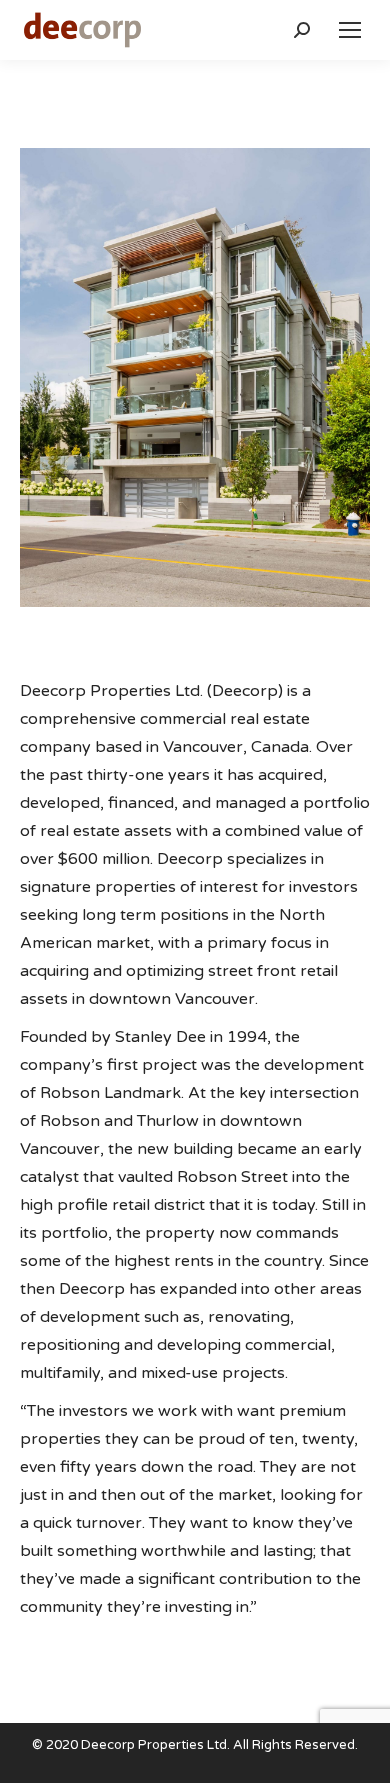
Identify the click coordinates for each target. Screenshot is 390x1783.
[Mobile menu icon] (350, 30)
